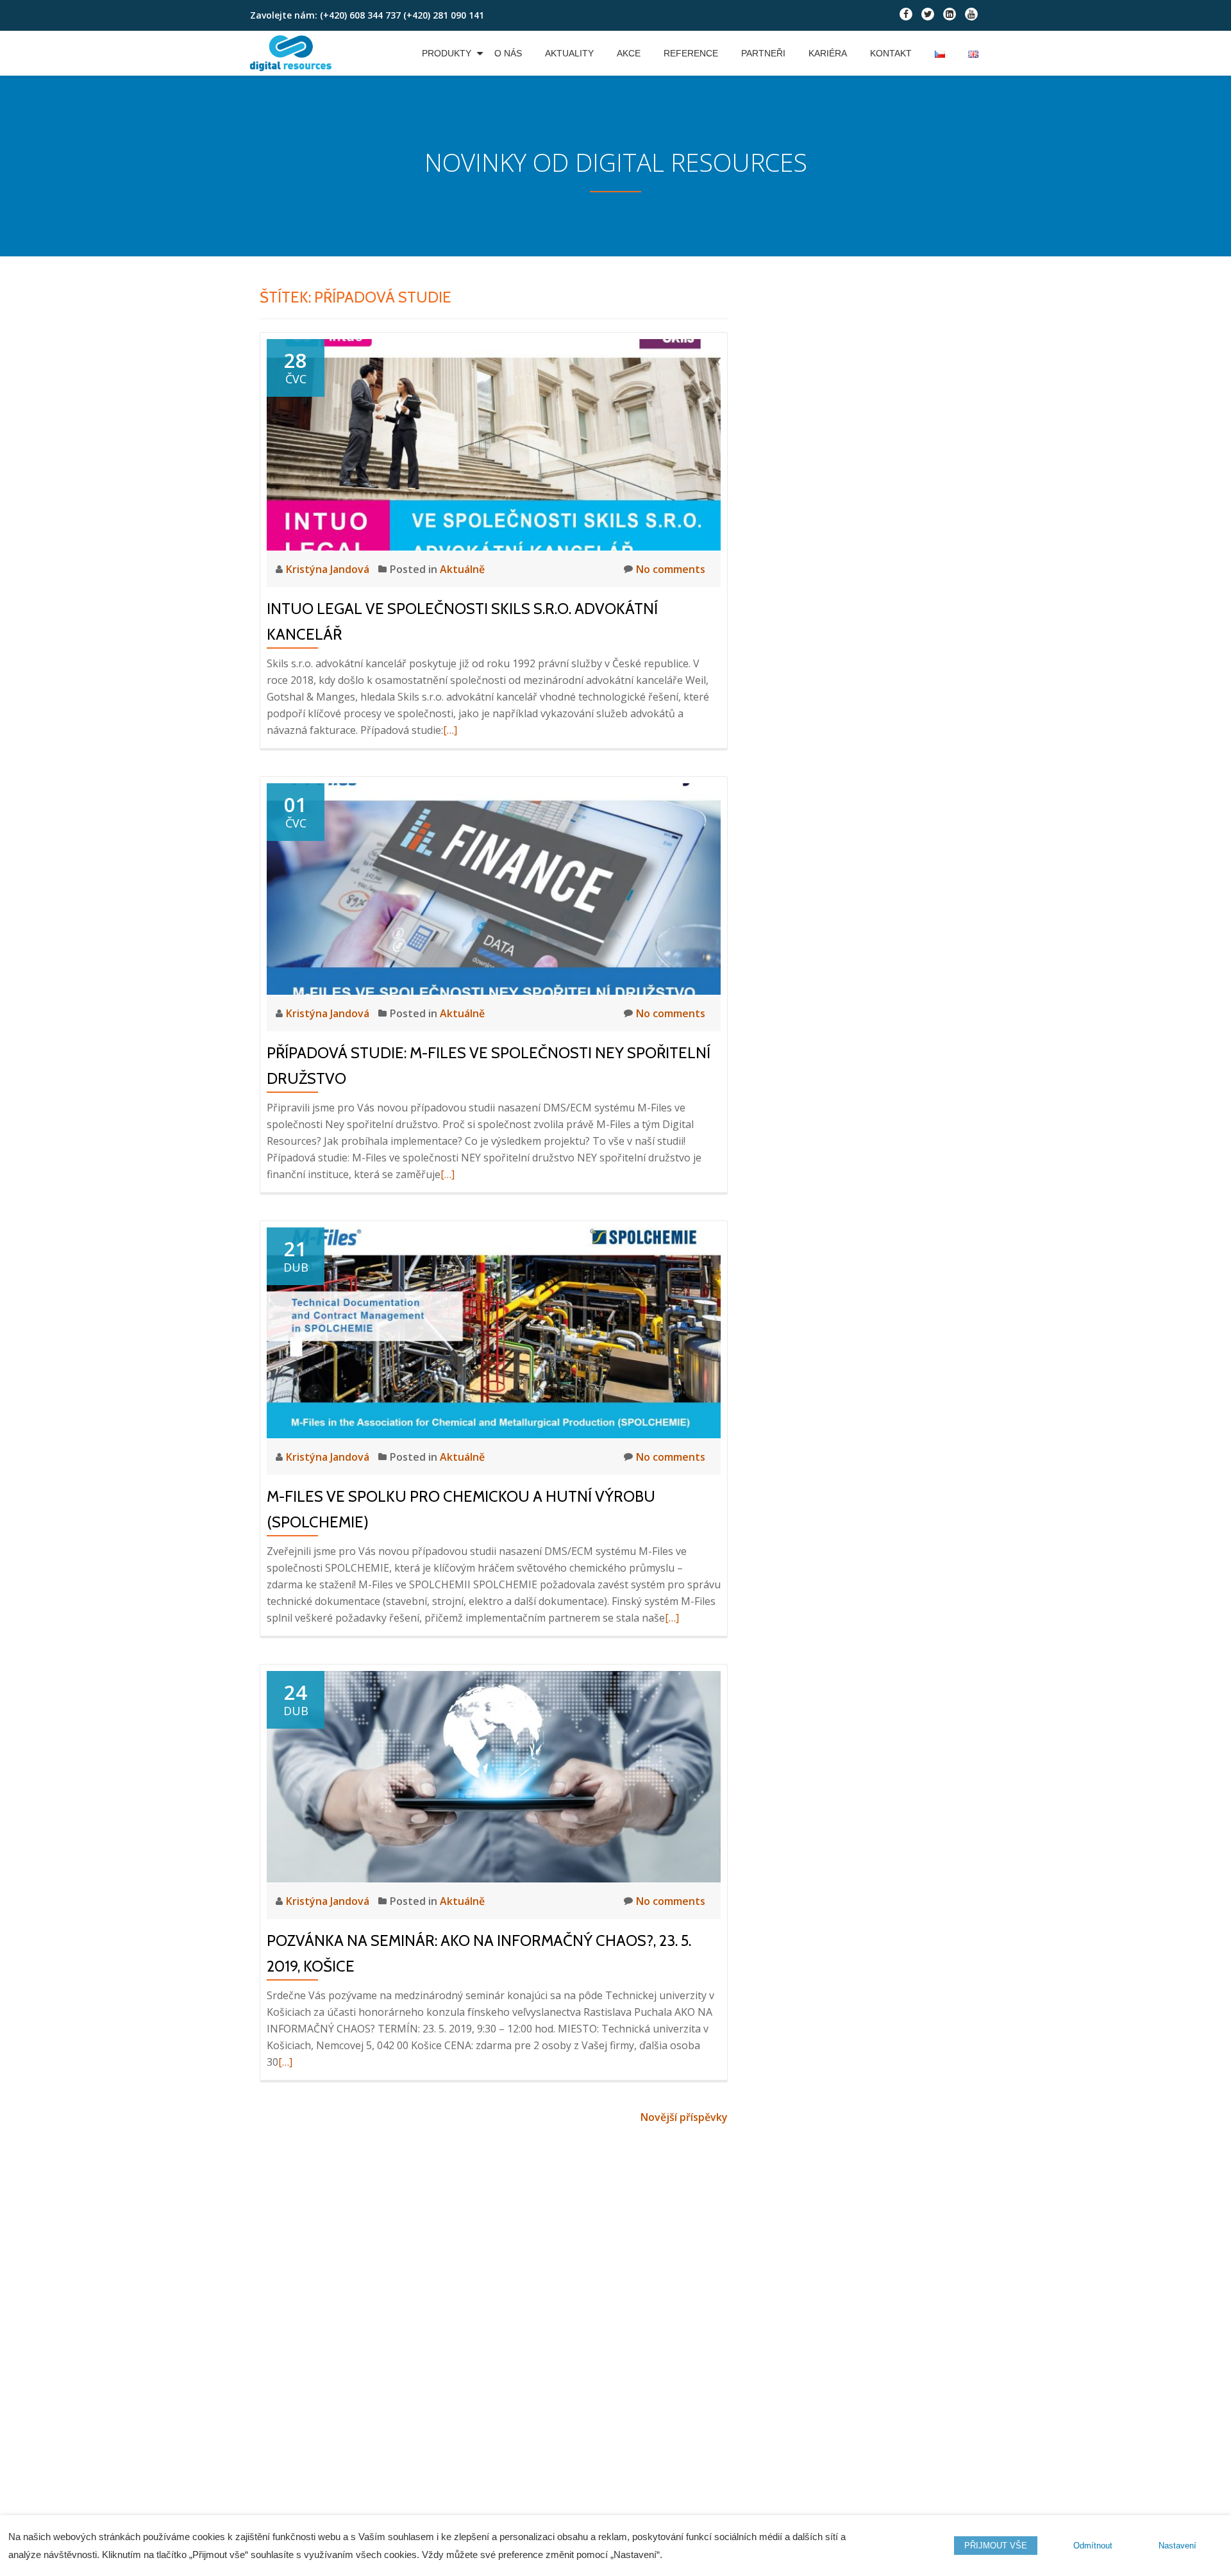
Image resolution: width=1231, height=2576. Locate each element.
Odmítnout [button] (1093, 2546)
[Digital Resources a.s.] (293, 53)
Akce (629, 53)
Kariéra (828, 53)
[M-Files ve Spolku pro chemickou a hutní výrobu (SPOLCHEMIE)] (494, 1332)
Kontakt (891, 53)
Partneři (763, 53)
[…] (450, 730)
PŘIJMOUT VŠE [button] (996, 2546)
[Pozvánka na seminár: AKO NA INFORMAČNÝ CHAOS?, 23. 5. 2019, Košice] (494, 1775)
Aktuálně (462, 569)
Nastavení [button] (1177, 2546)
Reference (691, 53)
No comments (671, 569)
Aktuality (569, 53)
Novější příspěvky (684, 2117)
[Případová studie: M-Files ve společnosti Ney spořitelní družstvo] (494, 888)
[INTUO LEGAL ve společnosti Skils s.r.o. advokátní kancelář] (494, 444)
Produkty (447, 53)
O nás (508, 53)
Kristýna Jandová (329, 569)
